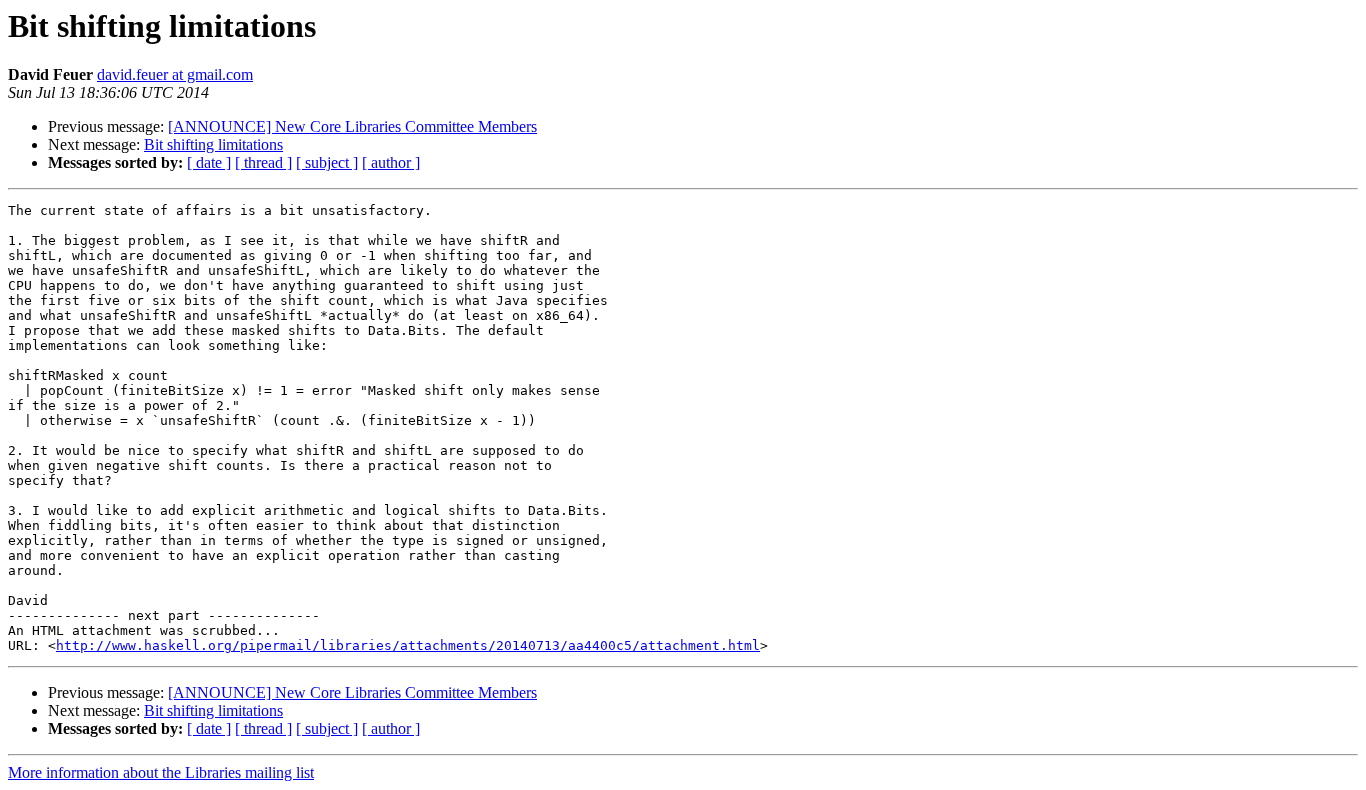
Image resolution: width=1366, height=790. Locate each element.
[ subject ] (327, 162)
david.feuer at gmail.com (175, 74)
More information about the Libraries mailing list (161, 772)
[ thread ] (263, 162)
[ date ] (209, 162)
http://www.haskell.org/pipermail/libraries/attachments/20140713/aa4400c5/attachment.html (408, 645)
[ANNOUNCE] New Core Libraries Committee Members (352, 126)
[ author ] (391, 162)
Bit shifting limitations (213, 144)
